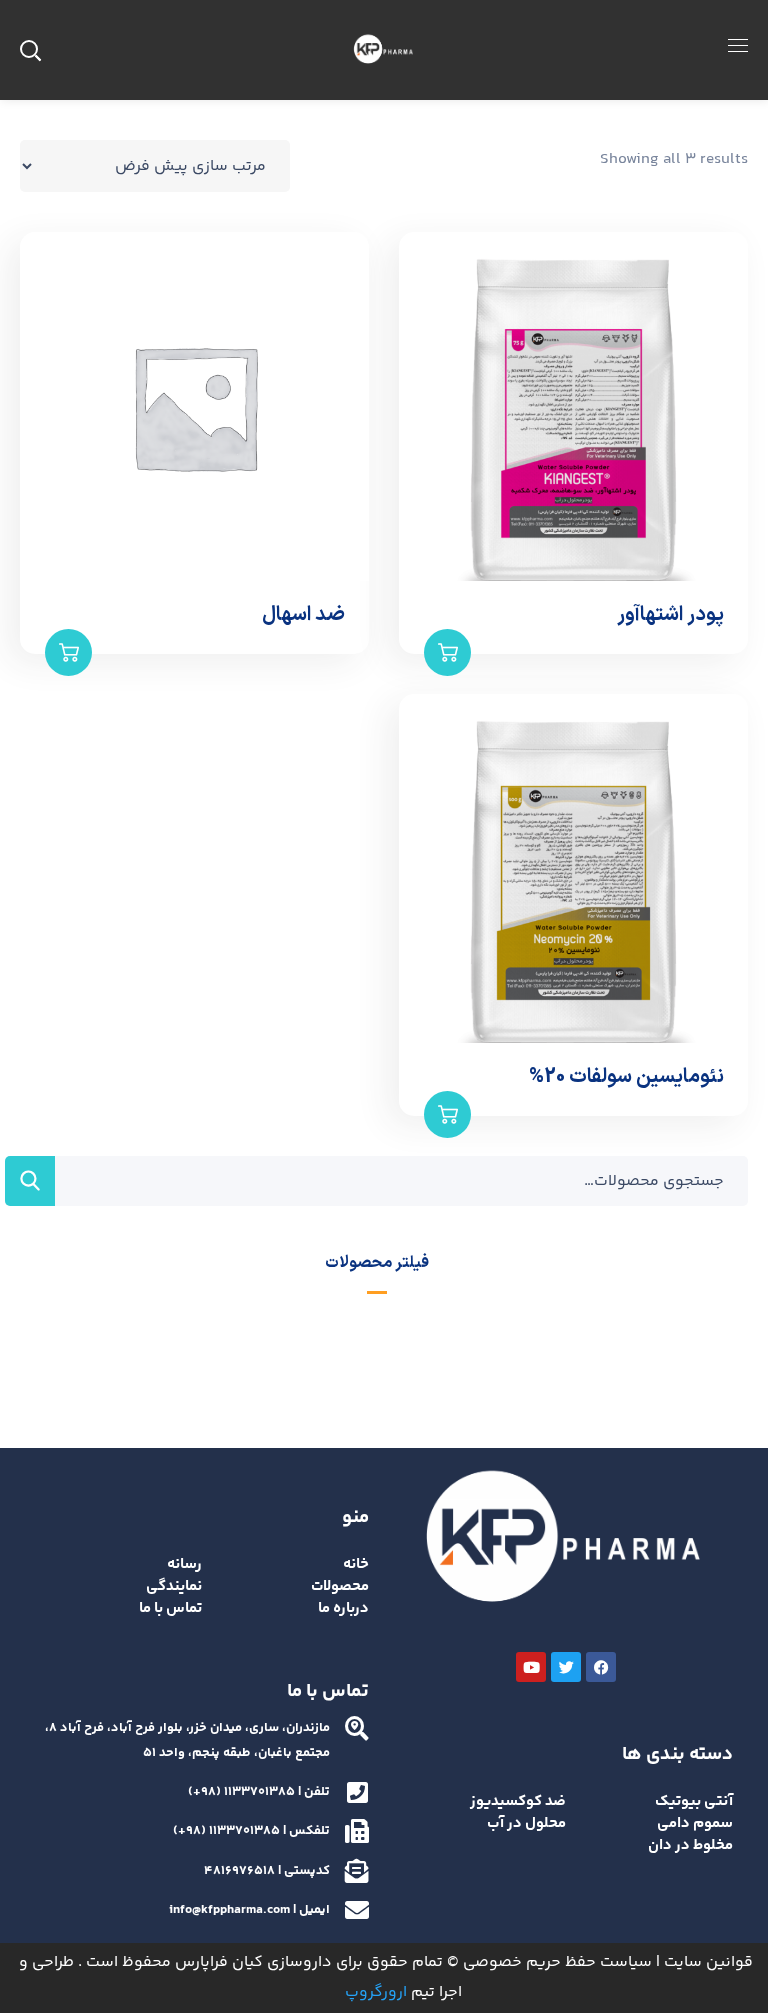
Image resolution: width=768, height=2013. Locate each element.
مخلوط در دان (690, 1845)
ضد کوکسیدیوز (518, 1801)
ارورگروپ (376, 1992)
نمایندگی (174, 1586)
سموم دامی (695, 1823)
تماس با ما (170, 1608)
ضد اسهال (303, 615)
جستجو (30, 1181)
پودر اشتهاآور (670, 615)
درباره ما (343, 1608)
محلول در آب (526, 1823)
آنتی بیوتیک (694, 1801)
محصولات (340, 1586)
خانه (356, 1564)
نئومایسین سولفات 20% (626, 1077)
